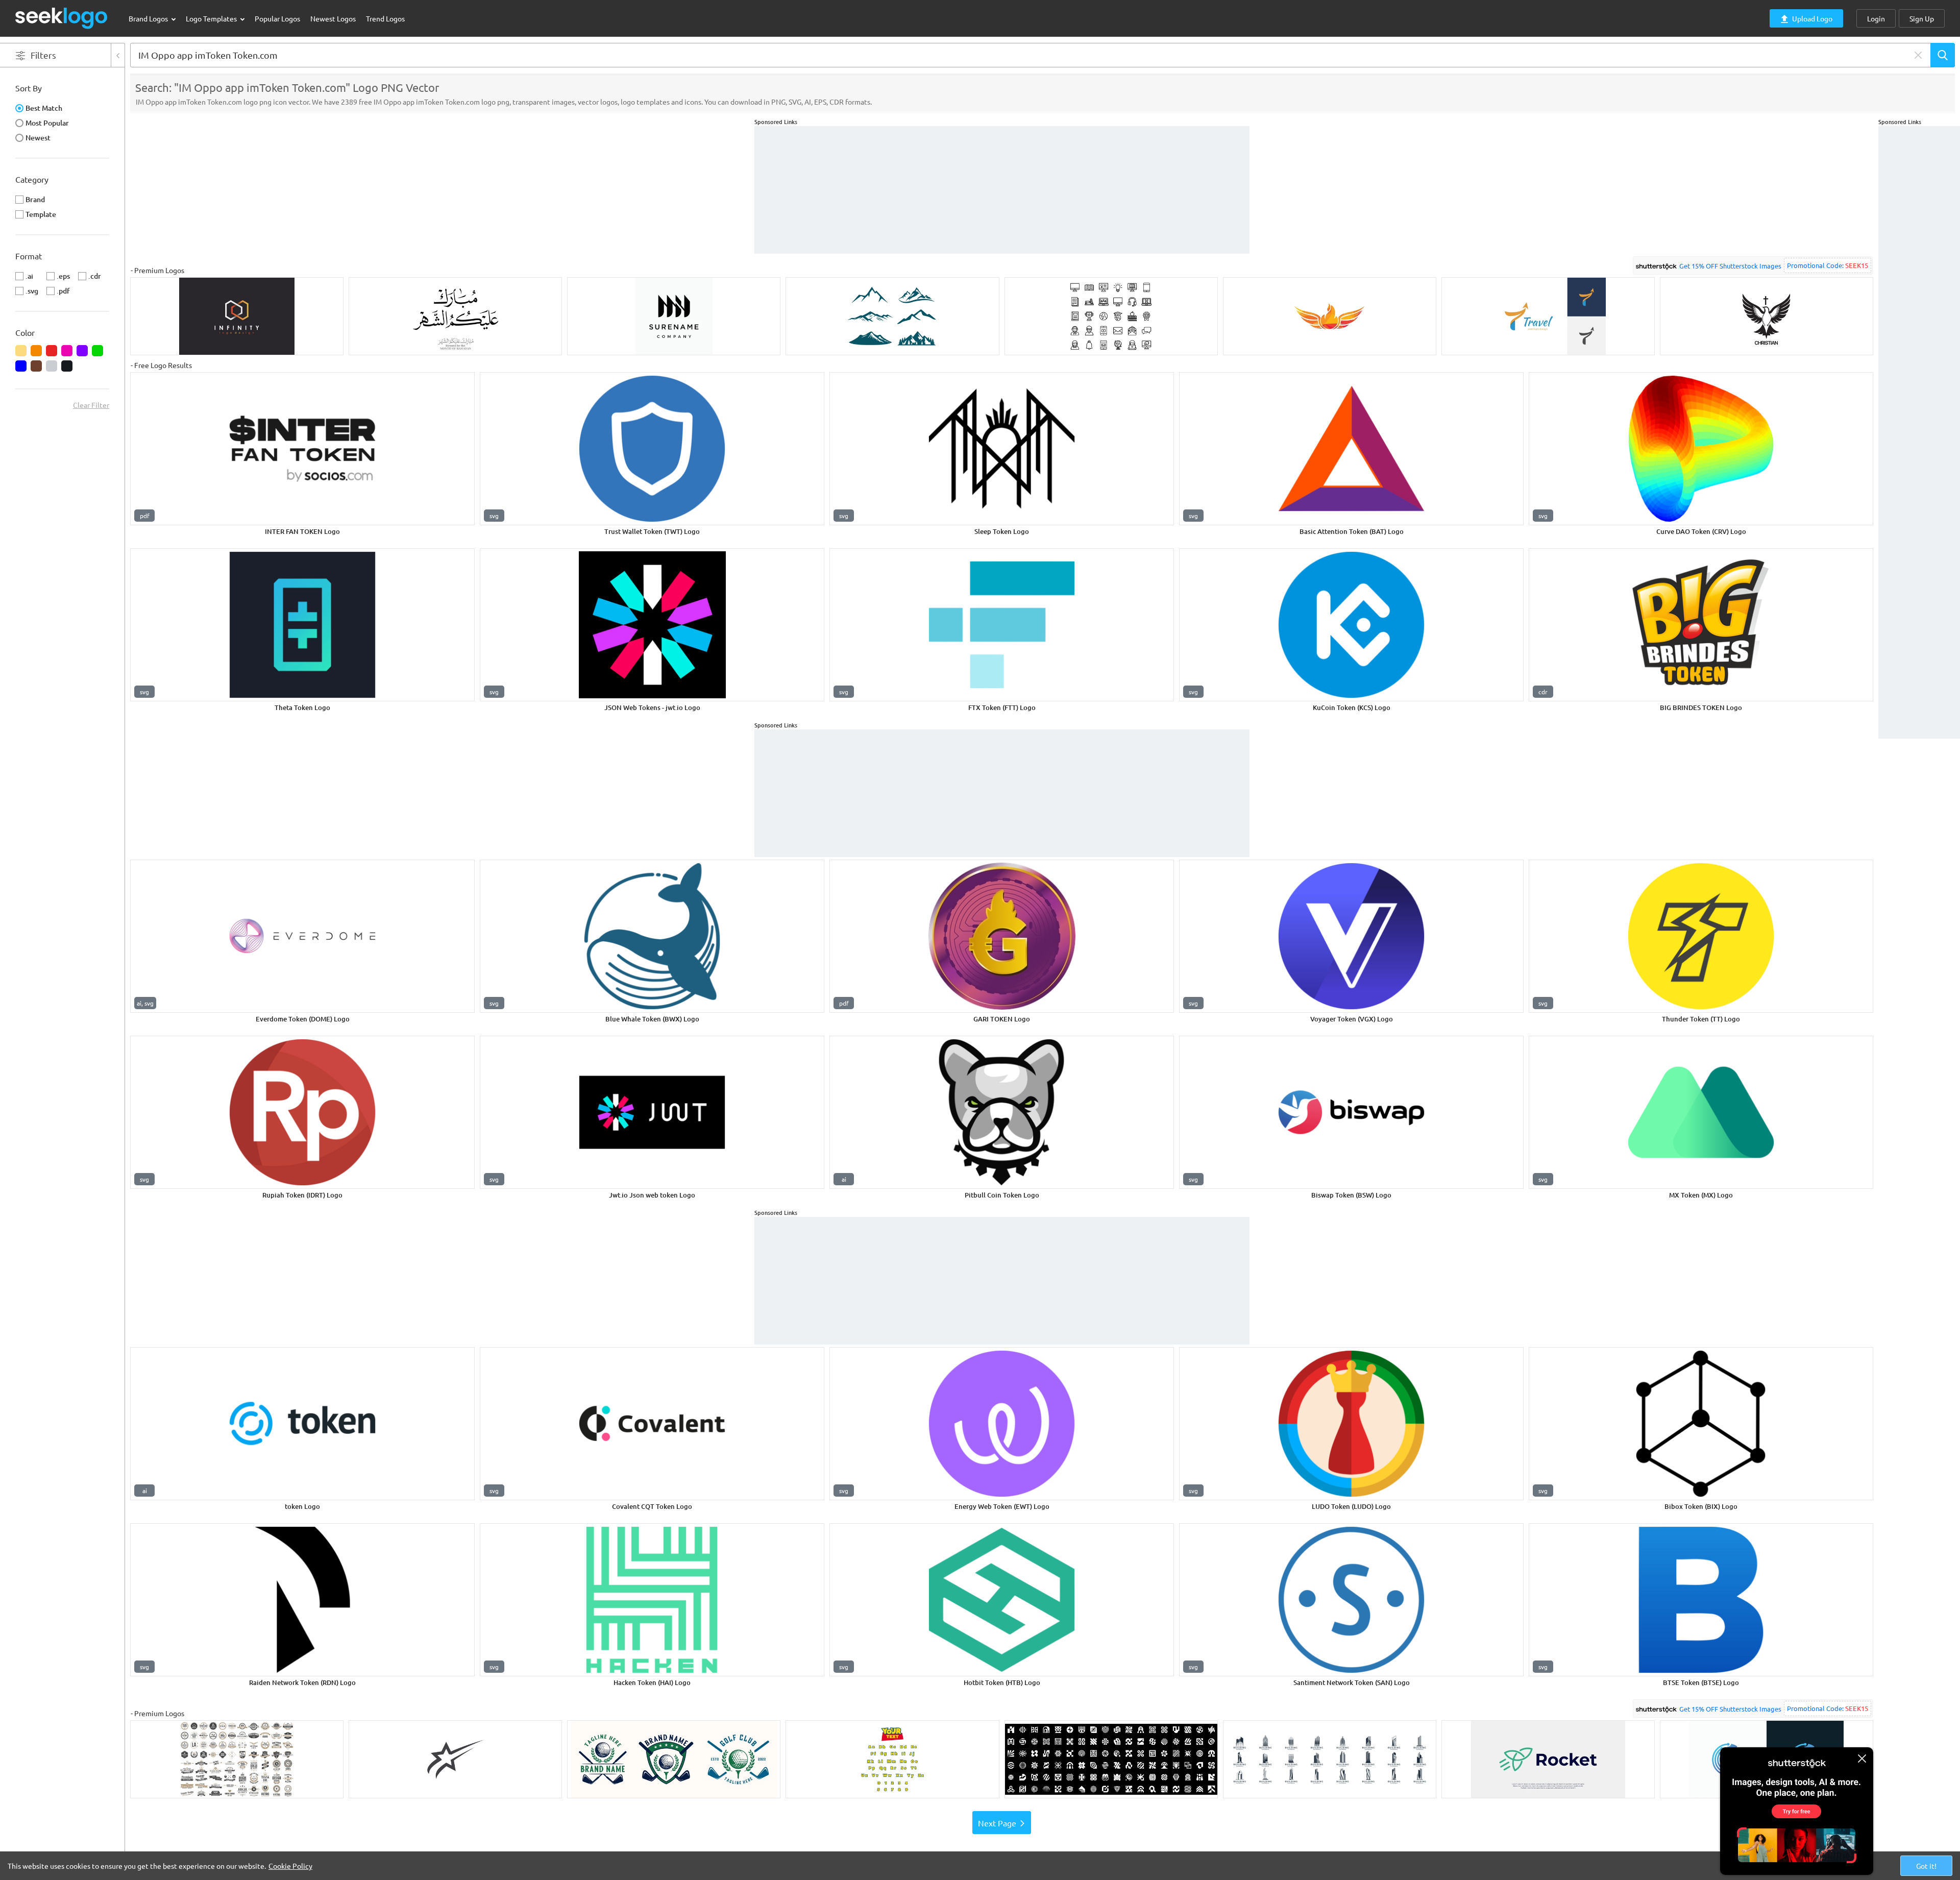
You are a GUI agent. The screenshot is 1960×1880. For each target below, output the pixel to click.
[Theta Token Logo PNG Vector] (302, 625)
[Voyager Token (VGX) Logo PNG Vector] (1351, 936)
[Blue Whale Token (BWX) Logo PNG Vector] (652, 936)
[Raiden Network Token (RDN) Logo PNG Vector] (302, 1600)
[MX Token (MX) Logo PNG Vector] (1701, 1112)
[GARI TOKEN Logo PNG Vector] (1002, 936)
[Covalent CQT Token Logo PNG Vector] (652, 1424)
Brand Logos (149, 18)
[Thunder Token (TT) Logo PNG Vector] (1701, 936)
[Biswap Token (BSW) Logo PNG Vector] (1351, 1112)
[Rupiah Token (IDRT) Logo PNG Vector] (302, 1112)
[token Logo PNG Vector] (302, 1424)
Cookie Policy (290, 1866)
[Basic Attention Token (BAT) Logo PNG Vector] (1351, 449)
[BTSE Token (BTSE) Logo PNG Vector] (1701, 1600)
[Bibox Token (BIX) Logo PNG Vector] (1701, 1424)
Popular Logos (277, 18)
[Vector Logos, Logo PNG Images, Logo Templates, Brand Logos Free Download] (62, 18)
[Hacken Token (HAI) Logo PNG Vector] (652, 1600)
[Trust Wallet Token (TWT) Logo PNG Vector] (652, 449)
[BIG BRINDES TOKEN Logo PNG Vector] (1701, 625)
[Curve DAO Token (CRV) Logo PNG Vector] (1701, 449)
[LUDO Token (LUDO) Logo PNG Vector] (1351, 1424)
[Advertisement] (1919, 279)
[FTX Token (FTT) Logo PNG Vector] (1002, 625)
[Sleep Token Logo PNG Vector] (1002, 449)
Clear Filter (91, 405)
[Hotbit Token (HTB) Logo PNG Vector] (1002, 1600)
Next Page (997, 1823)
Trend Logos (385, 18)
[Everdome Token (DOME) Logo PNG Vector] (302, 936)
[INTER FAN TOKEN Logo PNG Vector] (302, 449)
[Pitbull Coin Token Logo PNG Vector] (1002, 1112)
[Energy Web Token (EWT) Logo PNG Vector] (1002, 1424)
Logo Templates (212, 18)
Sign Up (1922, 18)
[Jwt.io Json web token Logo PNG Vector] (652, 1112)
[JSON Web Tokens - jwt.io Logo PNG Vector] (652, 625)
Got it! (1926, 1866)
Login (1876, 18)
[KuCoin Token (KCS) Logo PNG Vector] (1351, 625)
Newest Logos (333, 18)
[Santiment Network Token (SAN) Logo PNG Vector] (1351, 1600)
